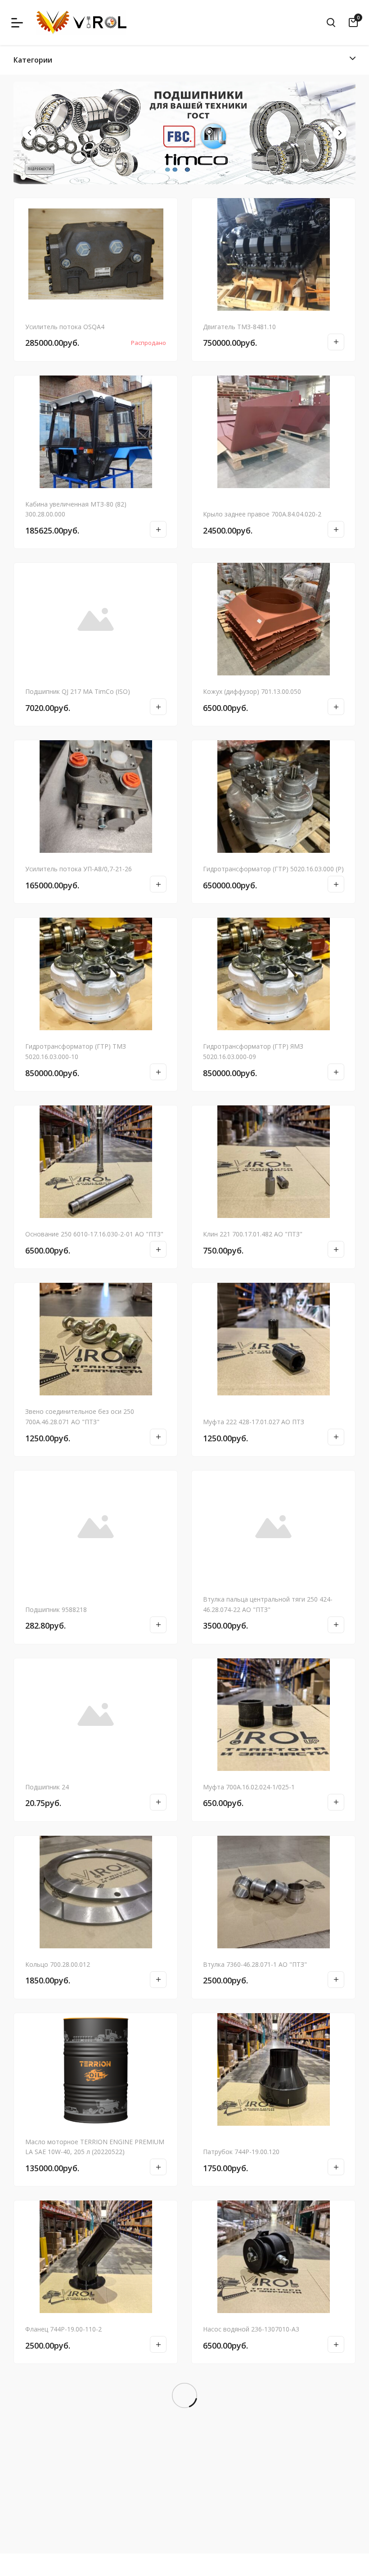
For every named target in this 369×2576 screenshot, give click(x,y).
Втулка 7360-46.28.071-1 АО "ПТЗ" (255, 1964)
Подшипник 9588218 (56, 1609)
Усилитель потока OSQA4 (65, 327)
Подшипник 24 (47, 1787)
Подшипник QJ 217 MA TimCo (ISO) (78, 691)
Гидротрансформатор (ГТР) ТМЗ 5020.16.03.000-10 (76, 1051)
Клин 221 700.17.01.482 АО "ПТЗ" (253, 1234)
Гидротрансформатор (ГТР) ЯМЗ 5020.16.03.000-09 (253, 1051)
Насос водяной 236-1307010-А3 (251, 2329)
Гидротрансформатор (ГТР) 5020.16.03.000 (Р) (273, 869)
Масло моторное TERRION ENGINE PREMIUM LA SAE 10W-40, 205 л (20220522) (95, 2147)
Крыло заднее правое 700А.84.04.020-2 (262, 514)
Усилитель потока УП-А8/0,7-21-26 (79, 869)
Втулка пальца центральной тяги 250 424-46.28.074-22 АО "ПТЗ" (268, 1604)
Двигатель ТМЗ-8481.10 (239, 327)
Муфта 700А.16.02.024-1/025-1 (249, 1787)
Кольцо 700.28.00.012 (58, 1964)
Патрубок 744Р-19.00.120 (241, 2152)
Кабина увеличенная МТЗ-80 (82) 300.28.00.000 (76, 509)
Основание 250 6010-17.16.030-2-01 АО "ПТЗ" (94, 1234)
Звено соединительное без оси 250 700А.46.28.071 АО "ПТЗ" (80, 1417)
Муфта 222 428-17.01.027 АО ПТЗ (254, 1422)
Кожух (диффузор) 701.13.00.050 (252, 691)
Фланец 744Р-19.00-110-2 (63, 2329)
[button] (340, 133)
